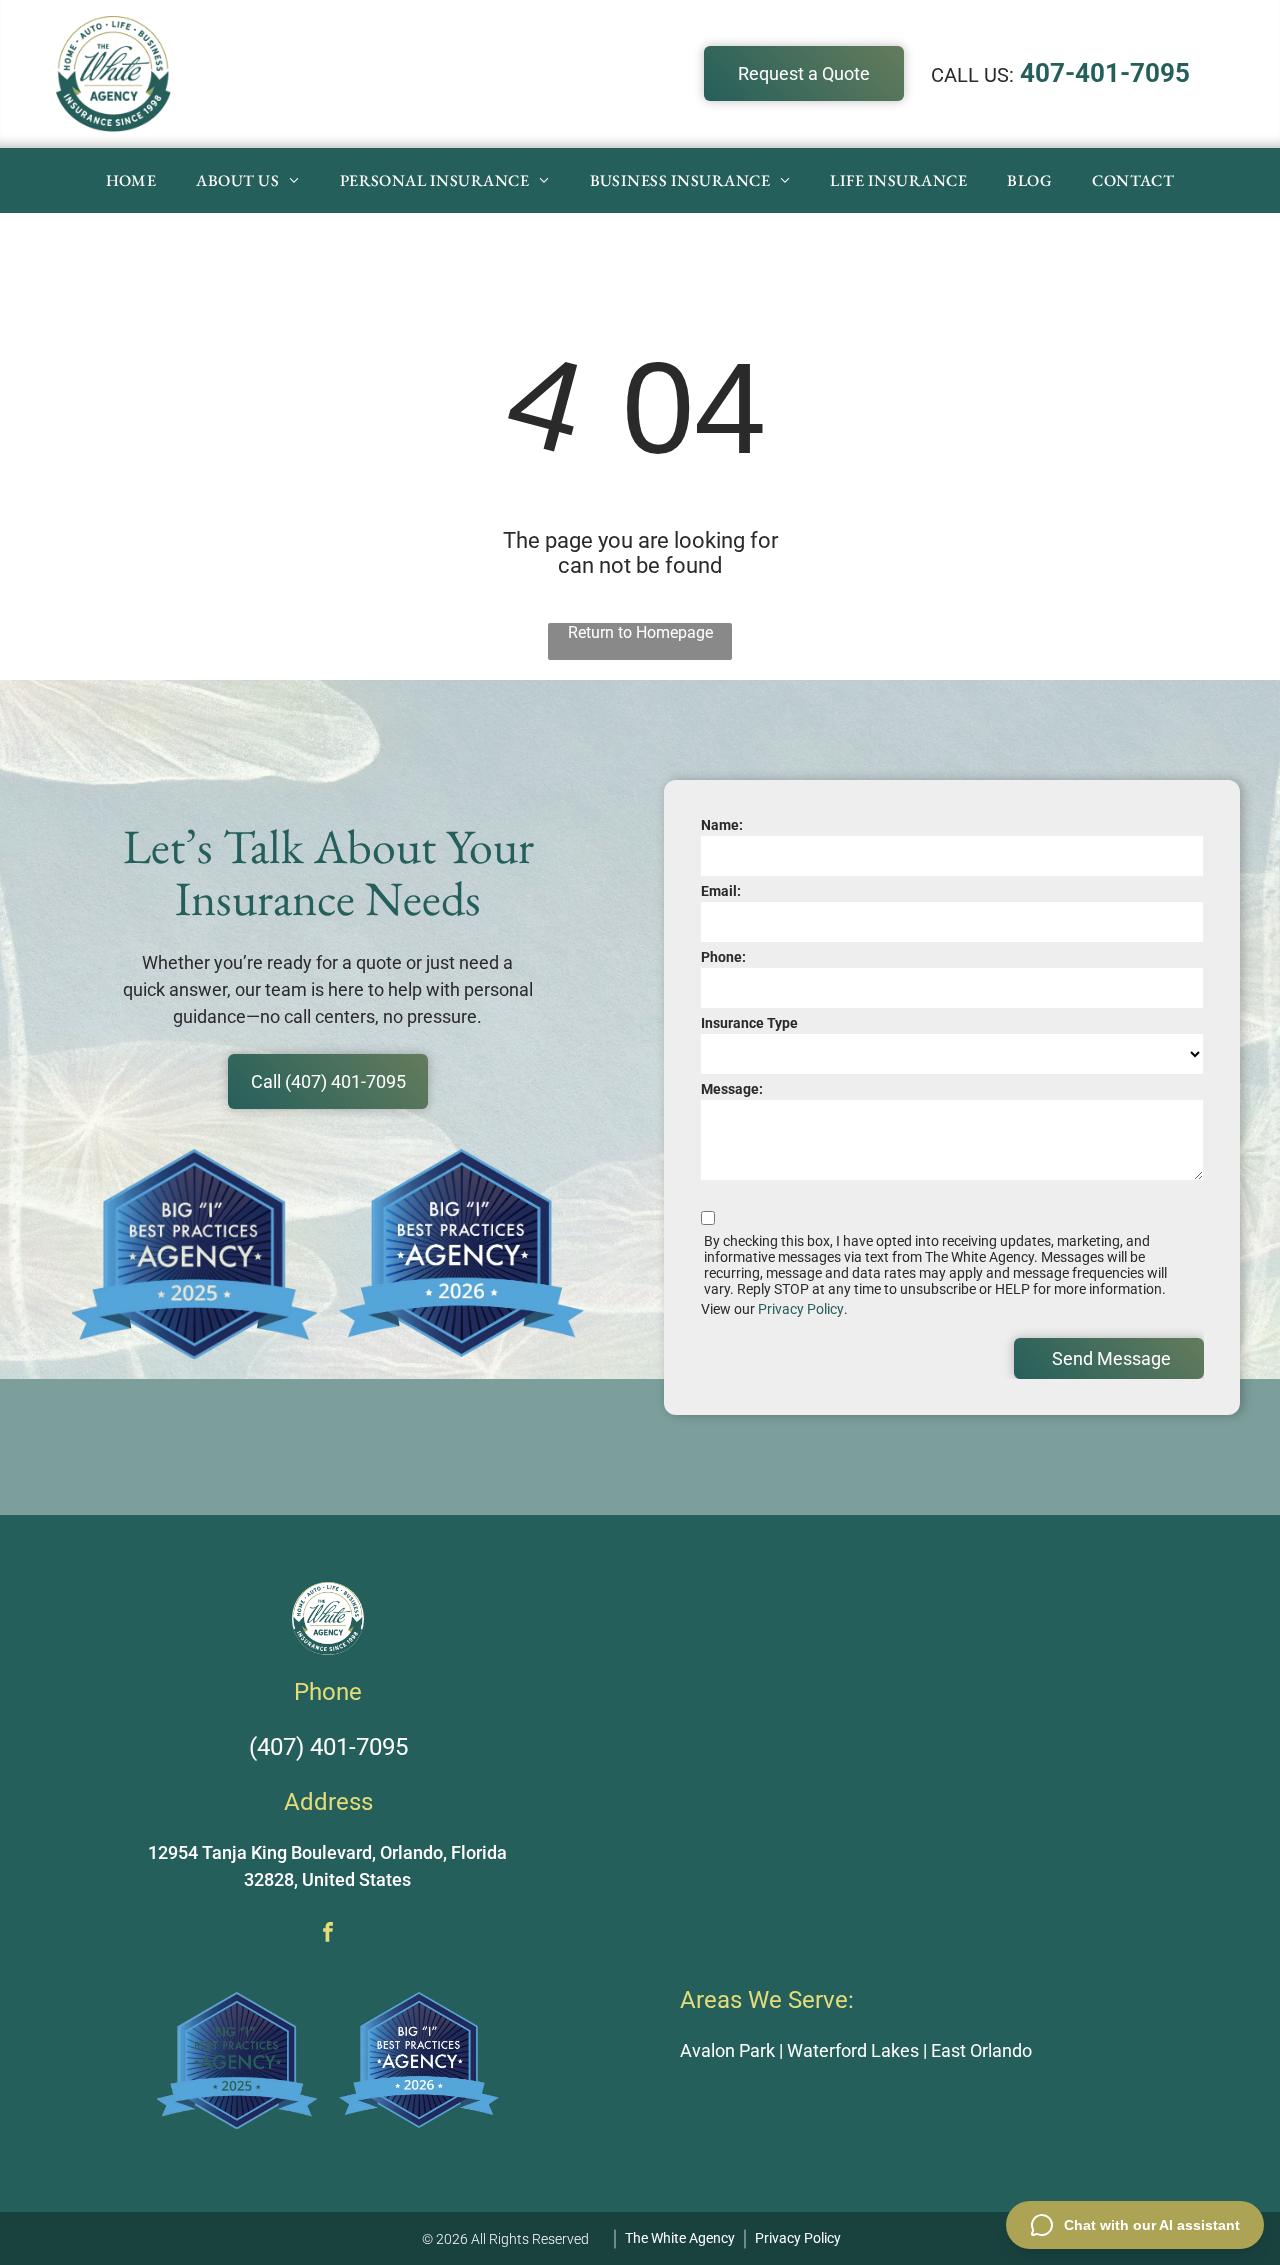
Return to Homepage (640, 632)
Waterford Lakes (853, 2050)
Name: (722, 825)
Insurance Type (749, 1023)
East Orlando (981, 2050)
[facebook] (328, 1934)
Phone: (723, 957)
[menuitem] (131, 180)
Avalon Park (727, 2050)
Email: (721, 891)
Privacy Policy (801, 1309)
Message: (732, 1089)
